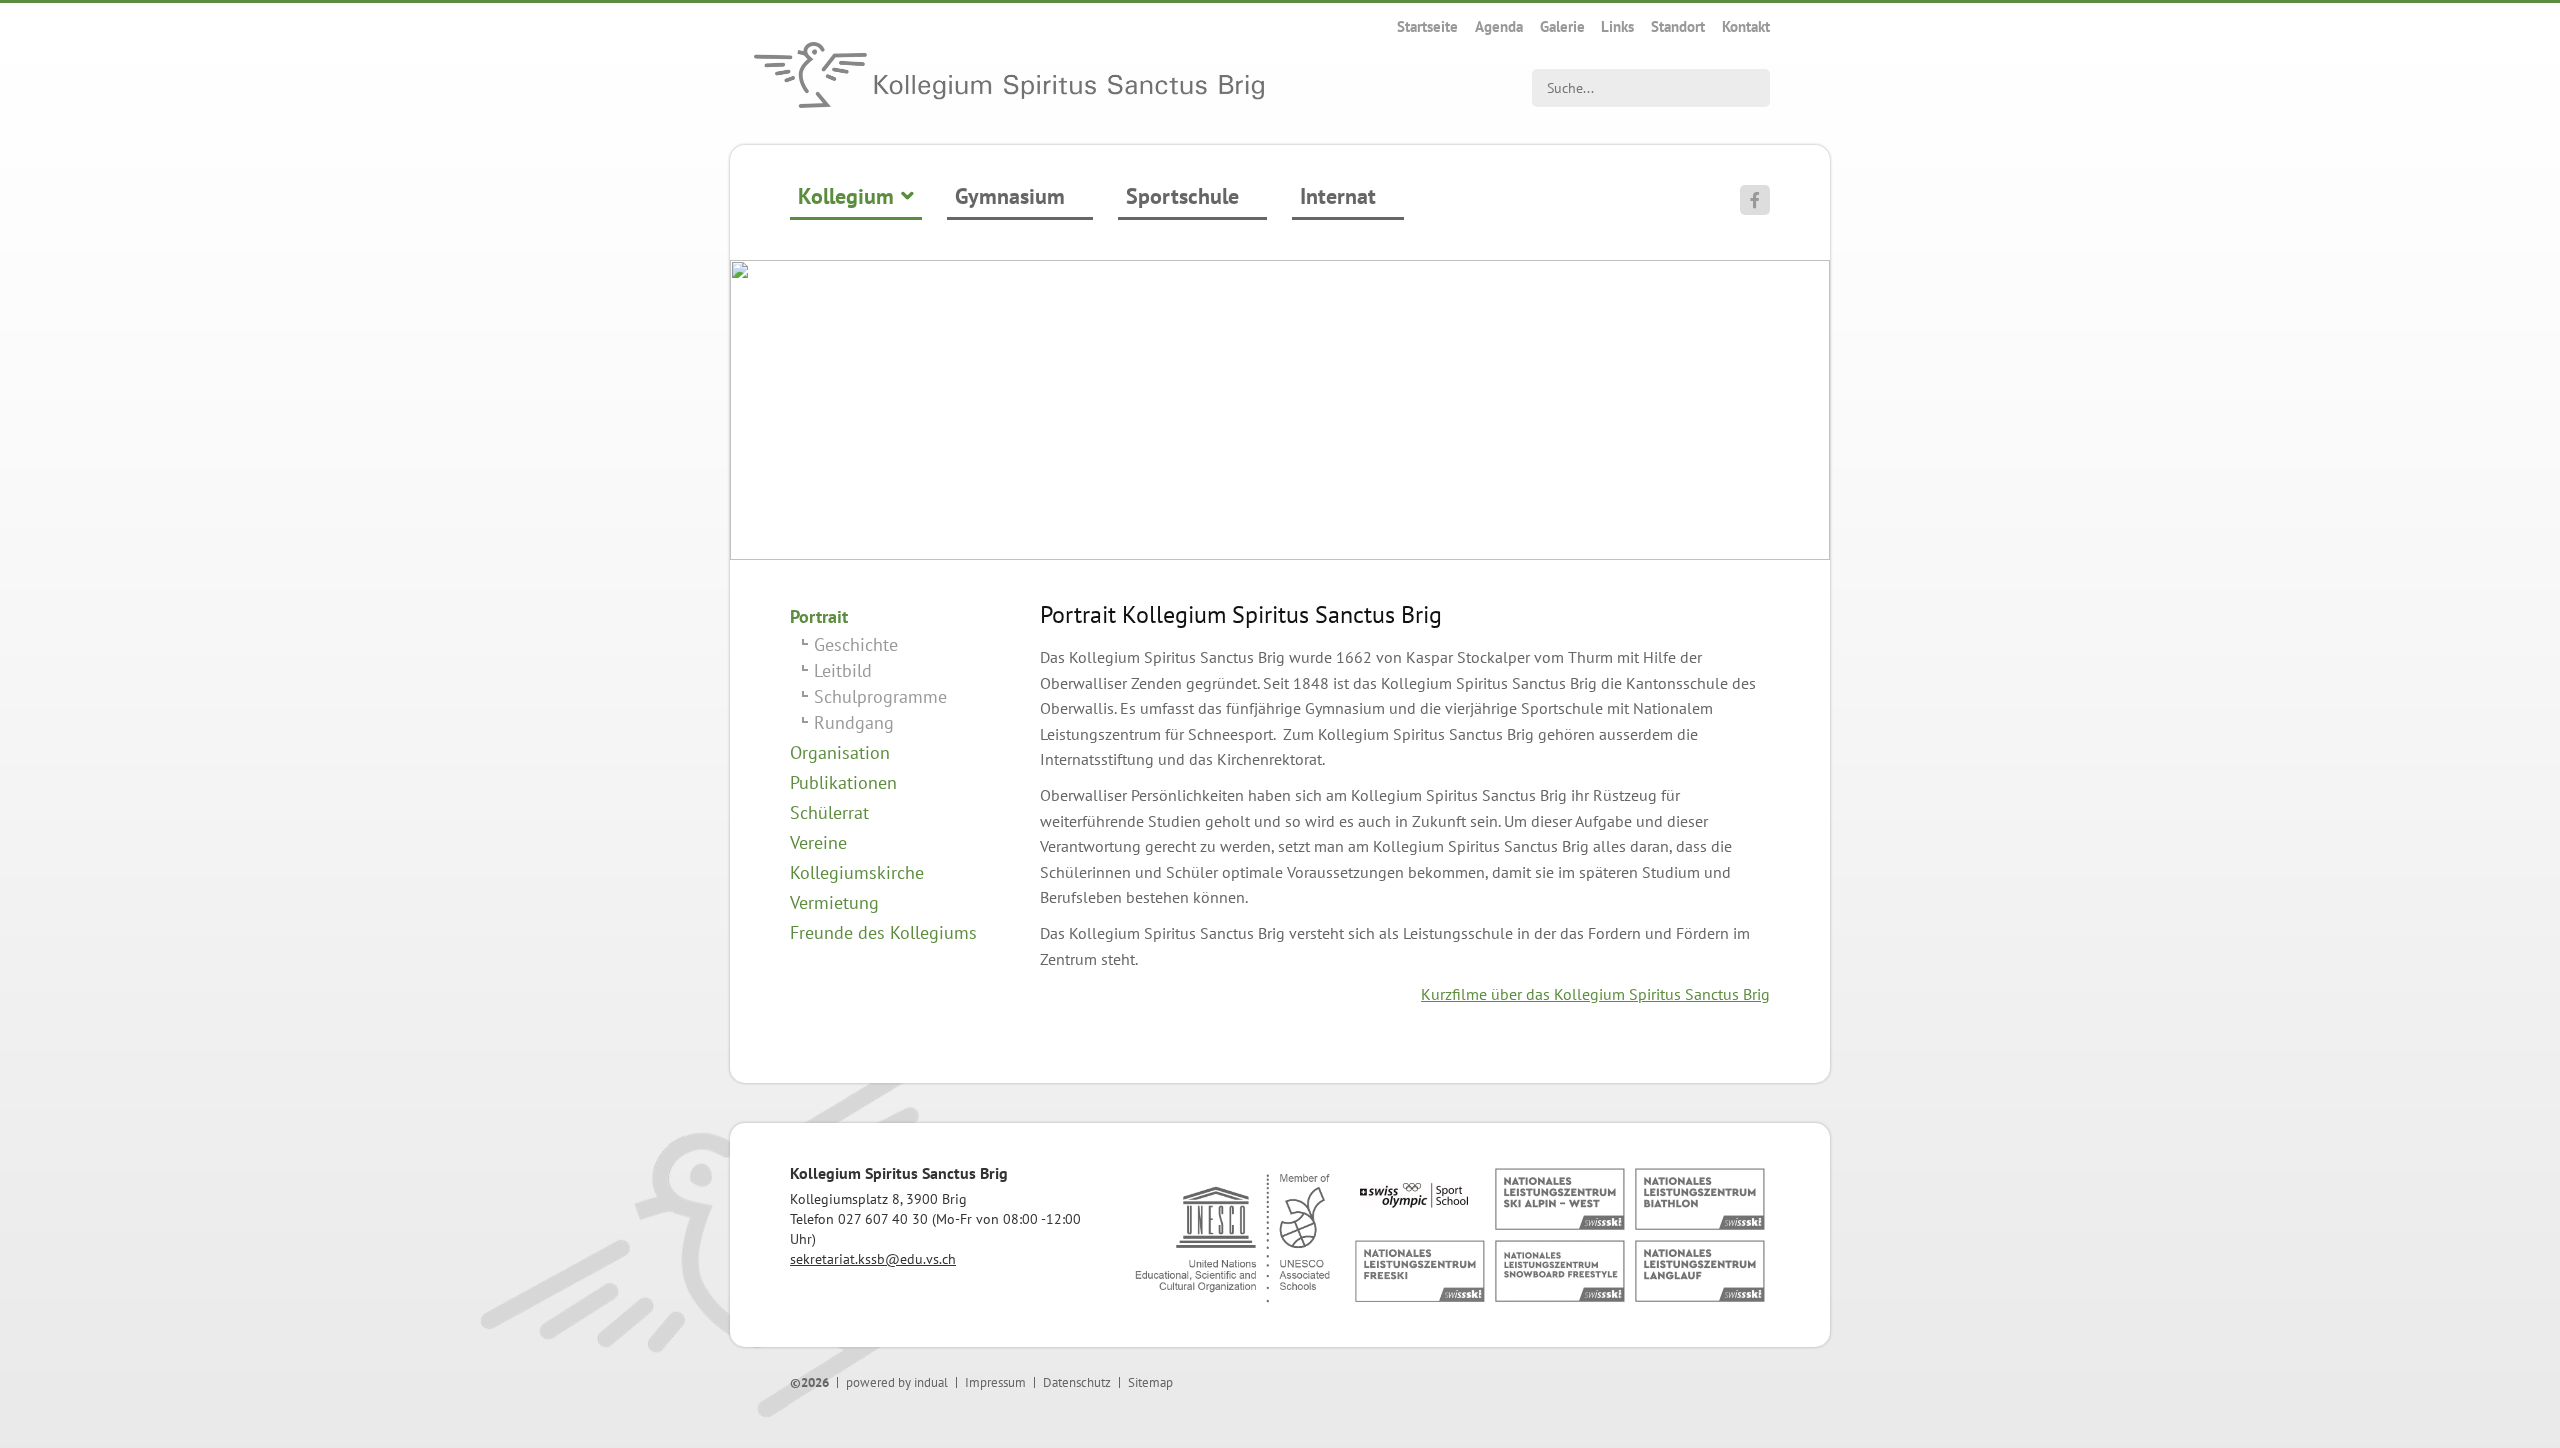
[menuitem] (1427, 26)
